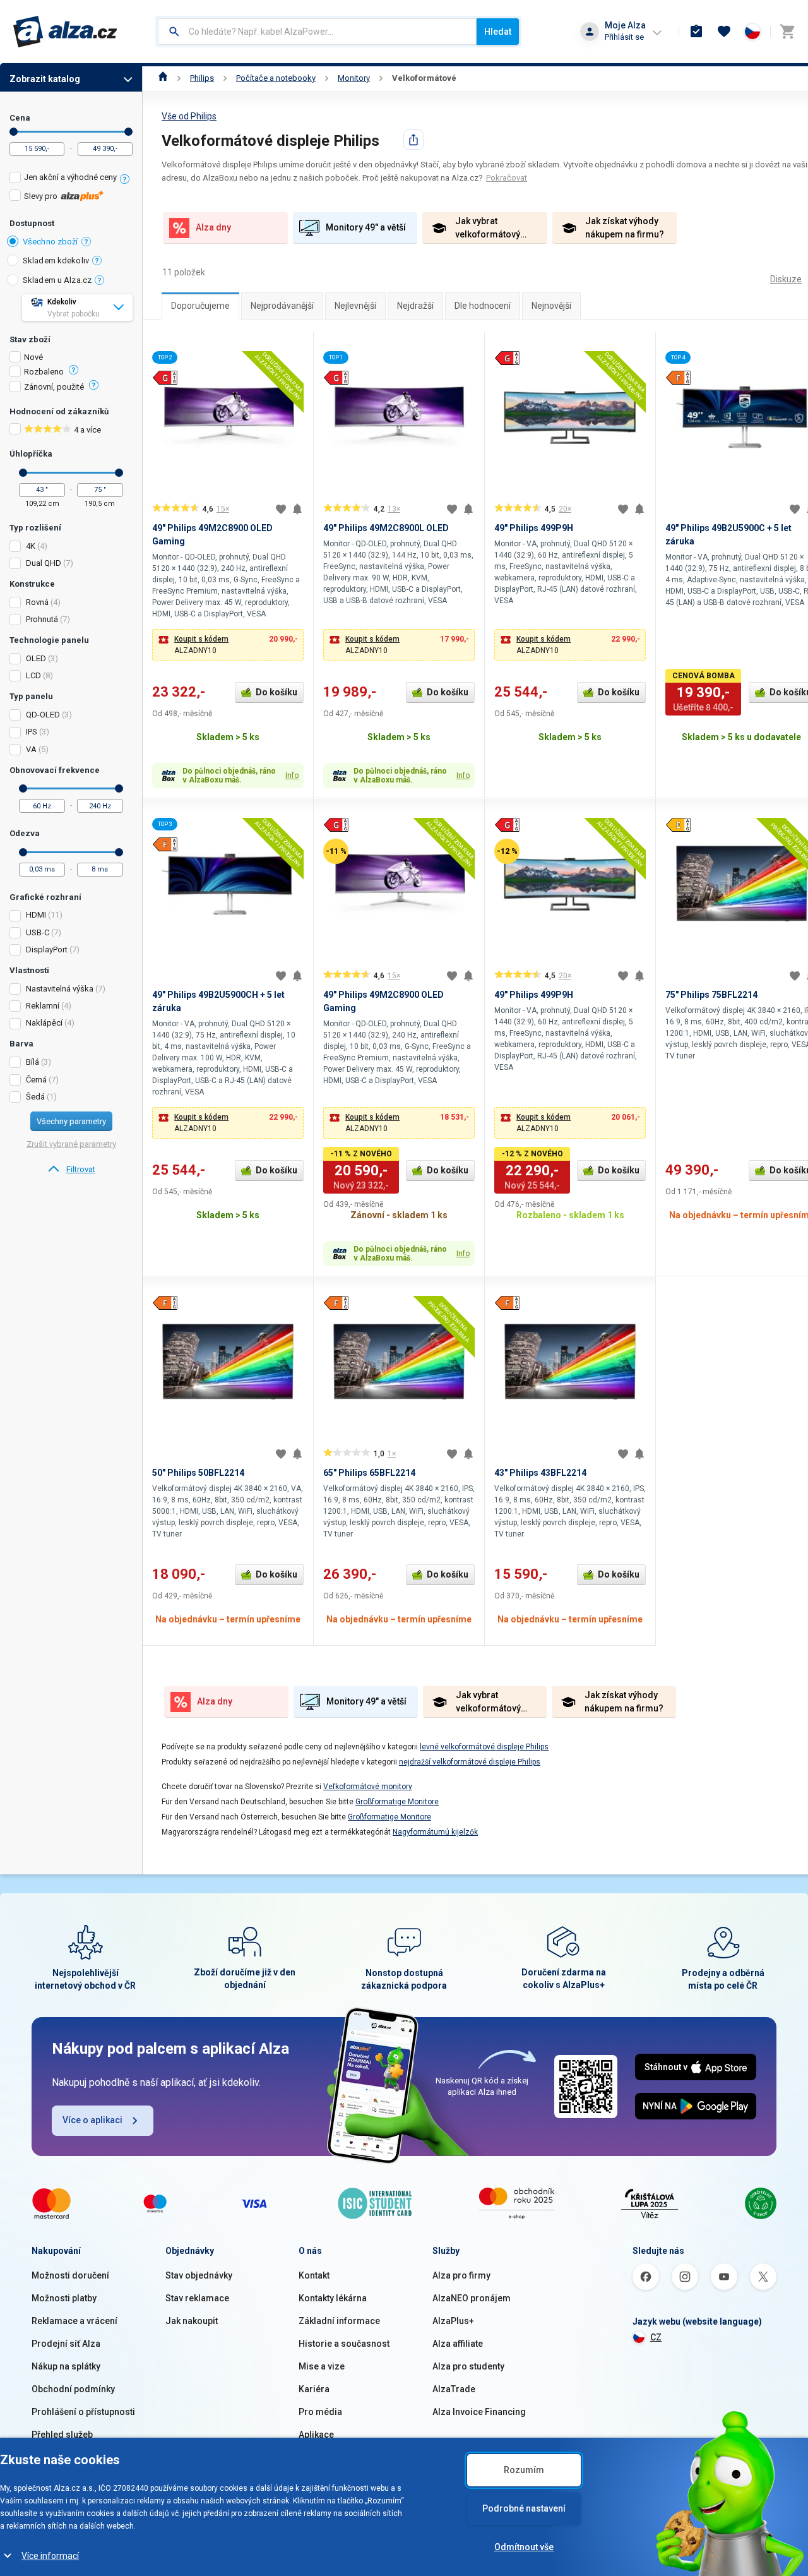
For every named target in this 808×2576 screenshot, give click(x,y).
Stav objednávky (199, 2275)
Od (14, 132)
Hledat (498, 32)
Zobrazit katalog (45, 79)
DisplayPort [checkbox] (47, 950)
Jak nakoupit (192, 2321)
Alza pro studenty (468, 2366)
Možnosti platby (64, 2298)
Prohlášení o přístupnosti (83, 2412)
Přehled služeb (62, 2435)
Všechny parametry (71, 1121)
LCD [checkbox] (33, 675)
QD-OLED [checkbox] (43, 715)
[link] (71, 1170)
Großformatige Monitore (397, 1802)
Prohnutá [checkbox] (42, 619)
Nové (33, 357)
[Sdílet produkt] (413, 140)
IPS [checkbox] (32, 732)
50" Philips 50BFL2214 (198, 1473)
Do (128, 132)
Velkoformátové (424, 78)
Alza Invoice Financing (479, 2412)
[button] (228, 645)
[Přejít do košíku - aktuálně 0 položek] (787, 32)
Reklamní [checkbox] (43, 1006)
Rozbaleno (44, 372)
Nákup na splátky (66, 2366)
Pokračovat (507, 178)
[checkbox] (71, 179)
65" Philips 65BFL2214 (369, 1473)
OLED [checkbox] (36, 658)
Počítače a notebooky (276, 78)
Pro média (320, 2412)
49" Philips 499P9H (534, 528)
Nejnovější (551, 306)
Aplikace (316, 2435)
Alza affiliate (458, 2344)
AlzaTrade (454, 2389)
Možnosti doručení (70, 2275)
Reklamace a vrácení (74, 2321)
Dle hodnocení (483, 306)
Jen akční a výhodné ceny (70, 177)
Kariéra (314, 2389)
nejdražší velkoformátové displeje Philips (470, 1762)
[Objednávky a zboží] (696, 32)
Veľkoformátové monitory (368, 1787)
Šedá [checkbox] (35, 1097)
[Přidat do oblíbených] (281, 509)
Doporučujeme (200, 306)
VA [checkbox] (31, 749)
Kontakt (314, 2275)
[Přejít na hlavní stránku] (65, 32)
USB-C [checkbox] (38, 932)
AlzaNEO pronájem (472, 2298)
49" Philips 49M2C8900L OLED (386, 528)
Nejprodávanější (282, 306)
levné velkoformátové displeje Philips (484, 1747)
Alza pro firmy (461, 2275)
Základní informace (339, 2321)
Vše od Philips (189, 116)
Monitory (354, 78)
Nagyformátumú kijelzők (435, 1832)
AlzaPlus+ (453, 2321)
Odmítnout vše (524, 2547)
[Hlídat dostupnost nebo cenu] (297, 509)
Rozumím (524, 2470)
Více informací (50, 2556)
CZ (656, 2337)
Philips (202, 78)
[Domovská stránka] (163, 78)
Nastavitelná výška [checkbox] (60, 989)
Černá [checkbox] (36, 1080)
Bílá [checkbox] (33, 1062)
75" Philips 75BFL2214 (711, 995)
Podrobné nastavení (524, 2508)
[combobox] (317, 32)
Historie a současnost (344, 2344)
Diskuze (786, 279)
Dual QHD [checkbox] (44, 563)
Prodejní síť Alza (66, 2344)
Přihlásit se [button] (624, 37)
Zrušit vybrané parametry (71, 1144)
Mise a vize (322, 2366)
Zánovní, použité (54, 387)
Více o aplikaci (92, 2120)
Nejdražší (415, 306)
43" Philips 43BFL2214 (540, 1473)
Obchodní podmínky (73, 2389)
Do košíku (276, 692)
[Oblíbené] (724, 32)
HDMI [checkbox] (36, 915)
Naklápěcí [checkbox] (44, 1023)
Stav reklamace (197, 2298)
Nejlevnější (355, 306)
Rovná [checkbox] (37, 602)
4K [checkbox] (31, 546)
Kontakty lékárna (333, 2298)
